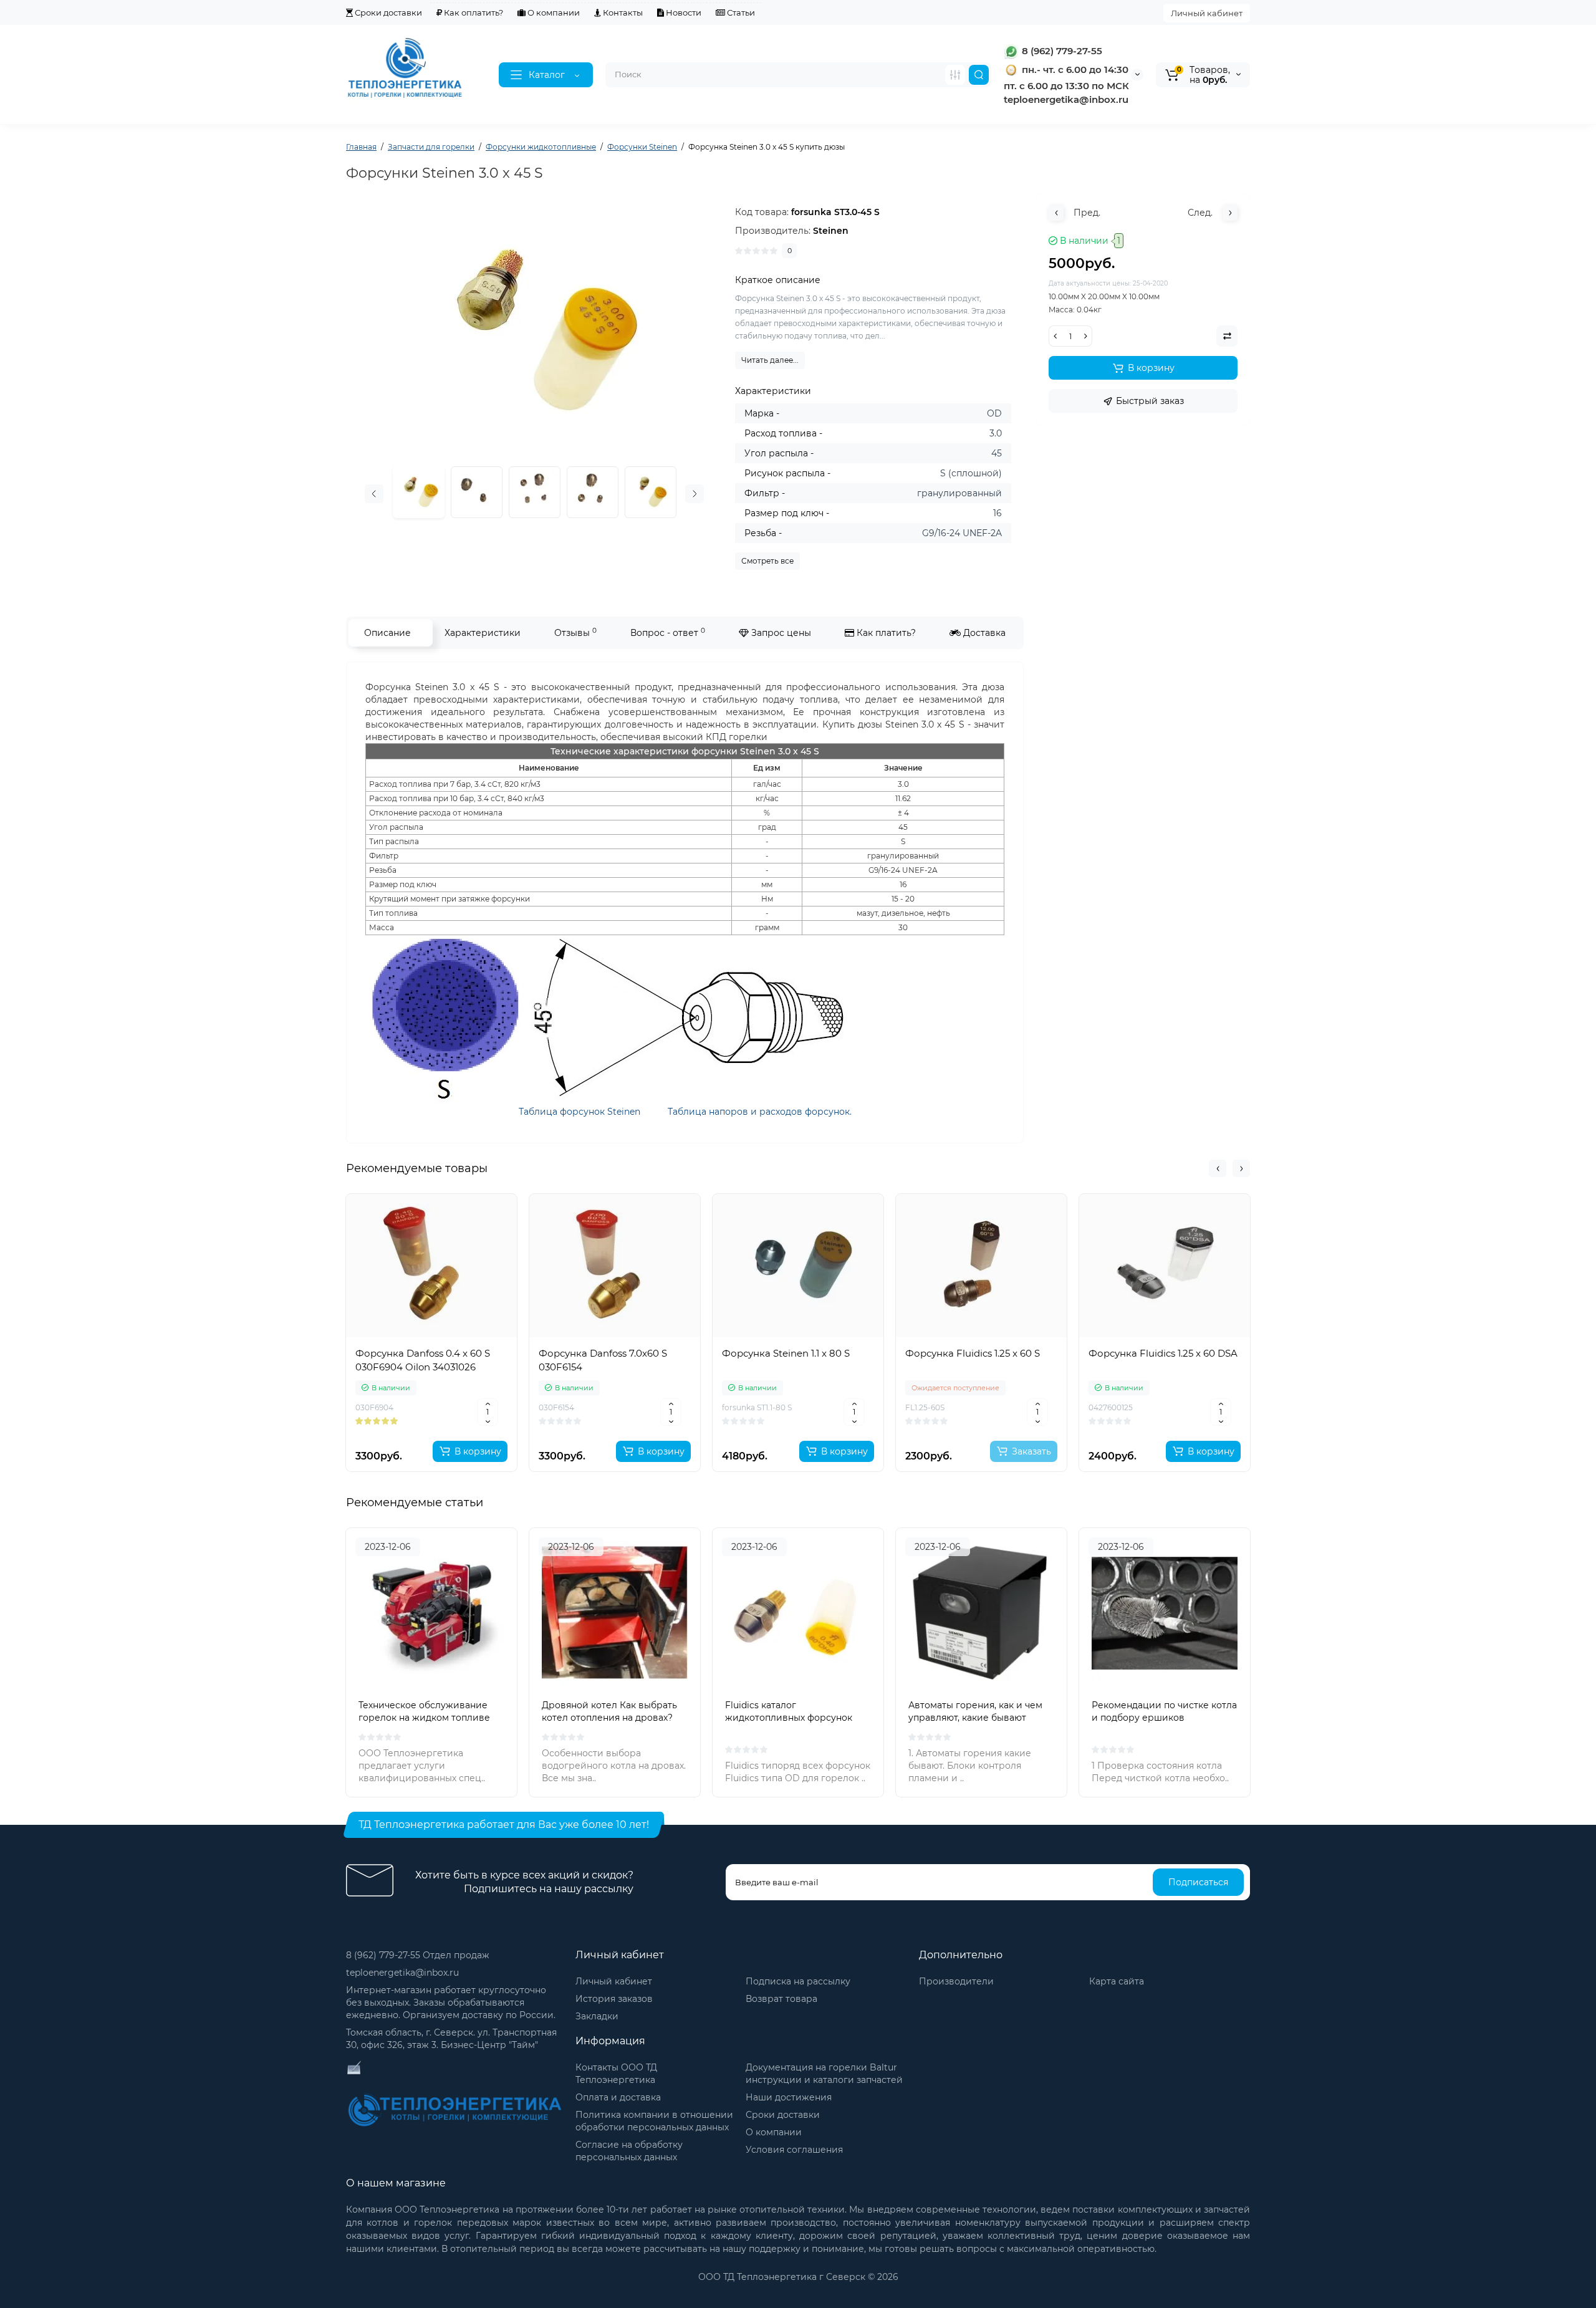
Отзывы (575, 632)
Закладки (597, 2016)
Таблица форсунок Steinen (579, 1112)
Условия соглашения (794, 2150)
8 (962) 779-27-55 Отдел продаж (418, 1955)
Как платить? (885, 633)
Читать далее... (770, 360)
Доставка (983, 633)
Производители (956, 1981)
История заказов (614, 1999)
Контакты (622, 12)
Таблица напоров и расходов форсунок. (760, 1112)
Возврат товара (781, 1999)
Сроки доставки (387, 12)
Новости (683, 12)
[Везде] (955, 75)
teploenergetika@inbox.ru (402, 1973)
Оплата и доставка (618, 2097)
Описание (387, 633)
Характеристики (483, 633)
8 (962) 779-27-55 (1061, 51)
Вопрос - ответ (668, 632)
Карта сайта (1117, 1981)
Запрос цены (780, 633)
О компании (553, 12)
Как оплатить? (473, 12)
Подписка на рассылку (798, 1981)
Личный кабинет (1207, 13)
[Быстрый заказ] (431, 1410)
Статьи (740, 12)
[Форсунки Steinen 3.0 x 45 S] (477, 492)
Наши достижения (789, 2097)
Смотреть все (767, 561)
